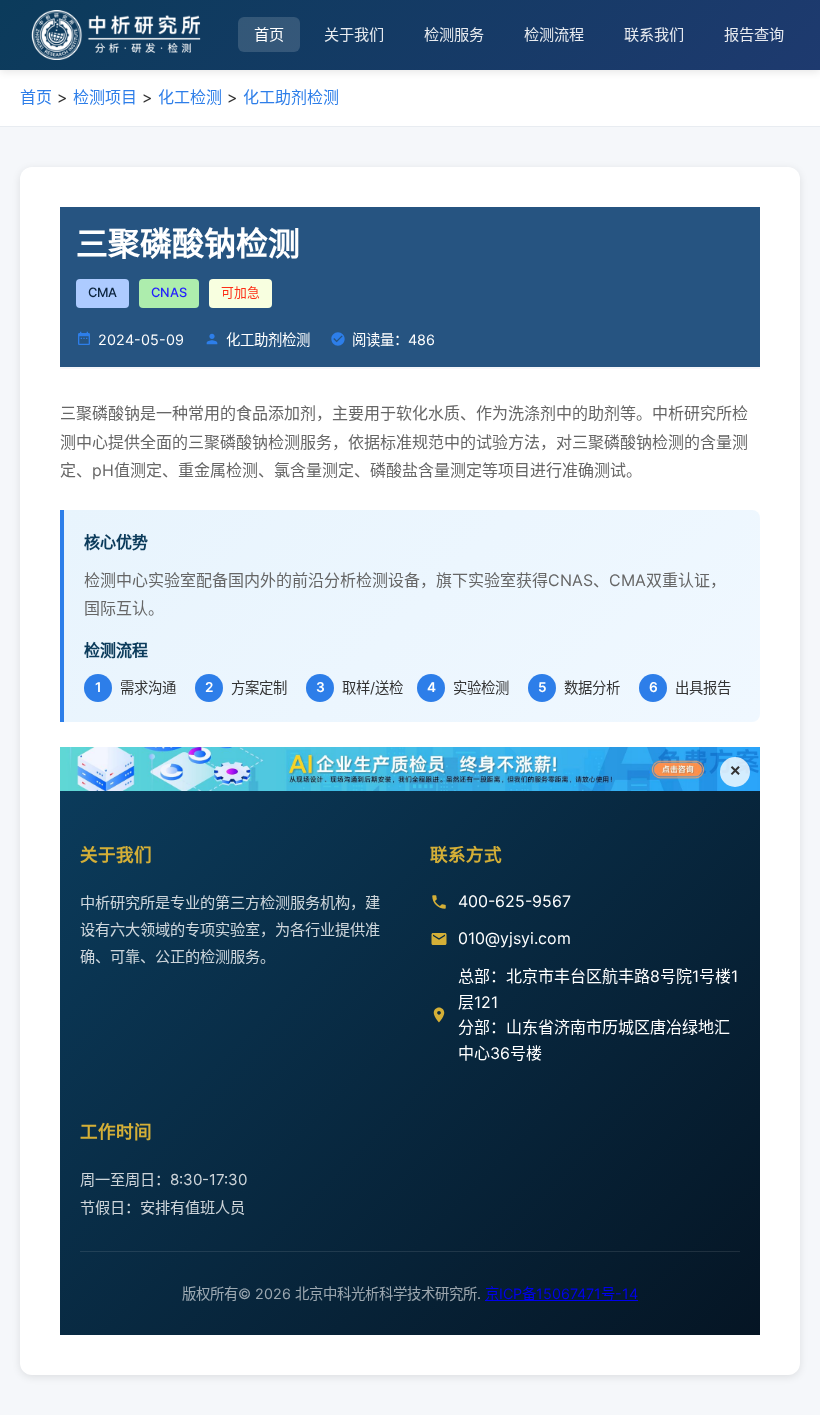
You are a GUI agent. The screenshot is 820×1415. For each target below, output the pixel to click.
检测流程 (554, 34)
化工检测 (190, 97)
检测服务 (454, 34)
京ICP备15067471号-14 (561, 1293)
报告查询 (754, 34)
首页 (269, 34)
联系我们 (654, 34)
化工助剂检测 (291, 97)
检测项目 (105, 97)
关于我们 (354, 34)
